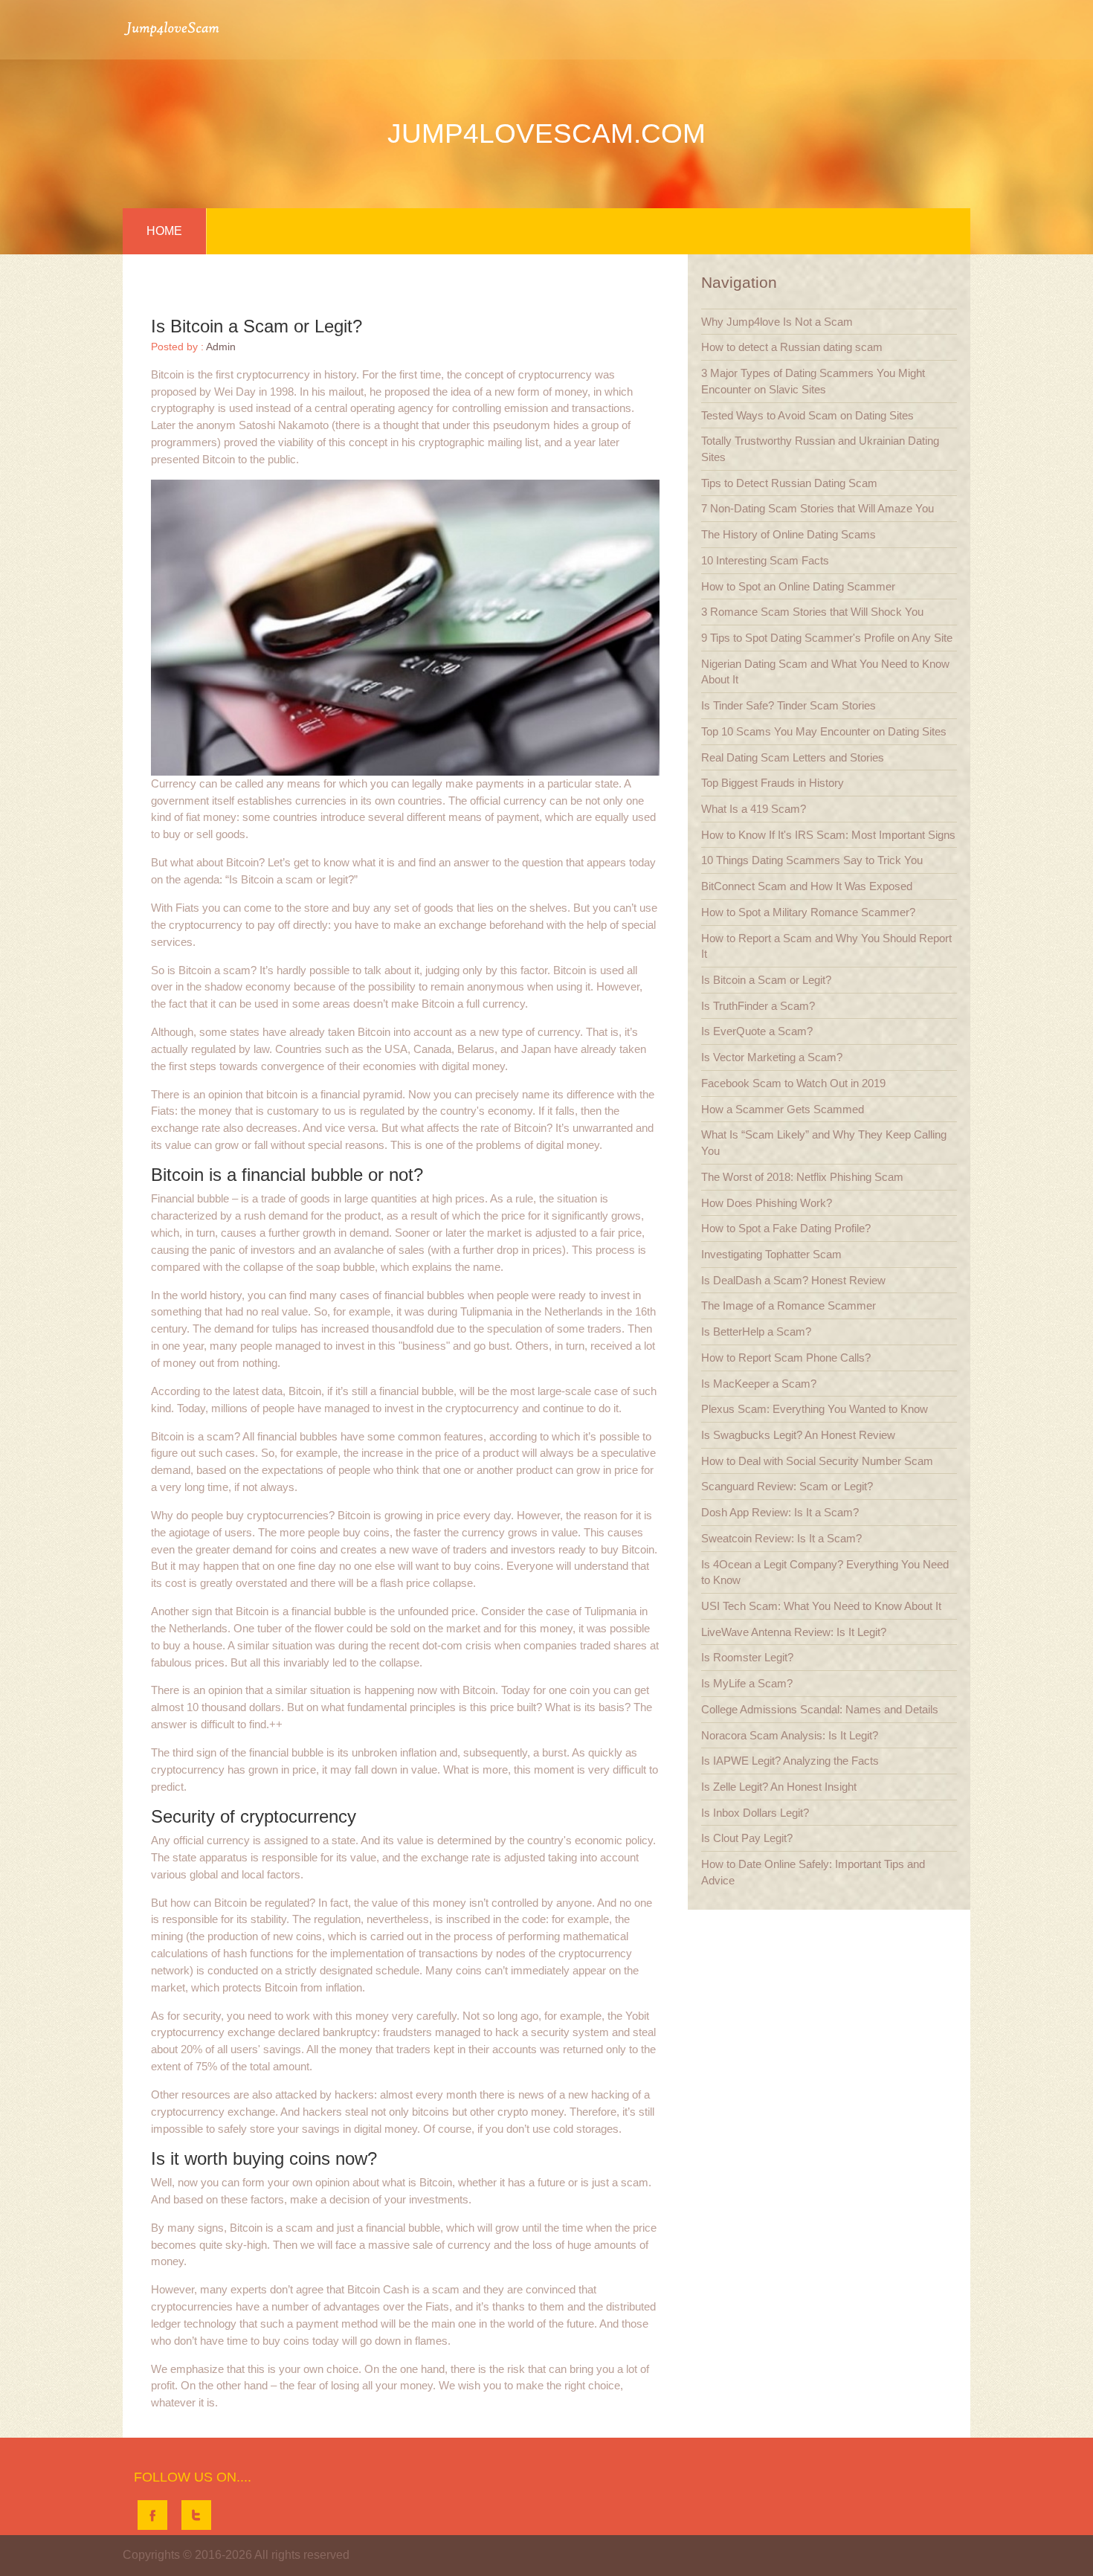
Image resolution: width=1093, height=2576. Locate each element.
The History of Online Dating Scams (789, 534)
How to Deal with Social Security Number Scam (817, 1461)
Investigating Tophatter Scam (771, 1254)
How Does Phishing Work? (767, 1203)
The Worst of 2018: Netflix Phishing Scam (802, 1177)
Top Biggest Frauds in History (773, 783)
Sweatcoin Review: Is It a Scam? (781, 1538)
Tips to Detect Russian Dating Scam (789, 483)
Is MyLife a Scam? (747, 1683)
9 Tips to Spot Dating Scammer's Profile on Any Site (827, 638)
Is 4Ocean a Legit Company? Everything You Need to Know (825, 1572)
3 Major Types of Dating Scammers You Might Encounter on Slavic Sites (813, 381)
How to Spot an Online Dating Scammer (798, 586)
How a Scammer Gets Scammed (783, 1109)
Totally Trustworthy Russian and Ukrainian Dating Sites (820, 449)
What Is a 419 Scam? (754, 809)
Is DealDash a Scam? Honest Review (793, 1280)
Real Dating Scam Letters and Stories (793, 757)
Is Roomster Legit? (747, 1657)
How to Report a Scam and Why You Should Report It (826, 946)
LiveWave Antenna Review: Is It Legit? (794, 1632)
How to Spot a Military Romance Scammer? (808, 912)
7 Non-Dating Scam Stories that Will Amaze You (818, 508)
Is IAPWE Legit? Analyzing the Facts (790, 1761)
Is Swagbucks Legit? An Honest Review (798, 1435)
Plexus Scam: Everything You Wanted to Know (815, 1409)
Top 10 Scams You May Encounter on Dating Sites (824, 731)
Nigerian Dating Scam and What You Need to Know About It (825, 672)
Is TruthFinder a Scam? (758, 1006)
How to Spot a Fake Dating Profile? (786, 1228)
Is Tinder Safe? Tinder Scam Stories (789, 705)
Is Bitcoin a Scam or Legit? (766, 980)
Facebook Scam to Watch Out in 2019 (793, 1083)
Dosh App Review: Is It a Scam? (780, 1512)
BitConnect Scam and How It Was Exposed (807, 886)
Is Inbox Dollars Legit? (755, 1813)
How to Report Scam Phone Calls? (786, 1358)
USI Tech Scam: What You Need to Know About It (821, 1606)
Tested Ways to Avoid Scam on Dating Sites (807, 415)
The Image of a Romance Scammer (789, 1305)
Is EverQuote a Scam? (757, 1031)
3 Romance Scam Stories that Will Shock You (812, 612)
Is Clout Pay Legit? (747, 1838)
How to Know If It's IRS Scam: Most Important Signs (828, 835)
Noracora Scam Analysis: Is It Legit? (790, 1735)
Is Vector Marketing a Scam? (772, 1057)
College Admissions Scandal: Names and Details (820, 1709)
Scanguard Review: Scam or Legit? (787, 1486)
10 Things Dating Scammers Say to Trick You (812, 860)
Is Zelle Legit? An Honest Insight (779, 1787)
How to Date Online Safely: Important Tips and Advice (813, 1872)
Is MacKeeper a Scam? (759, 1384)
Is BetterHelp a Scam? (756, 1332)
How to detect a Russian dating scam (792, 347)
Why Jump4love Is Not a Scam (777, 322)
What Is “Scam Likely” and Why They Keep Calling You (824, 1143)
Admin (221, 347)
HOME (164, 231)
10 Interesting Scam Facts (765, 560)
